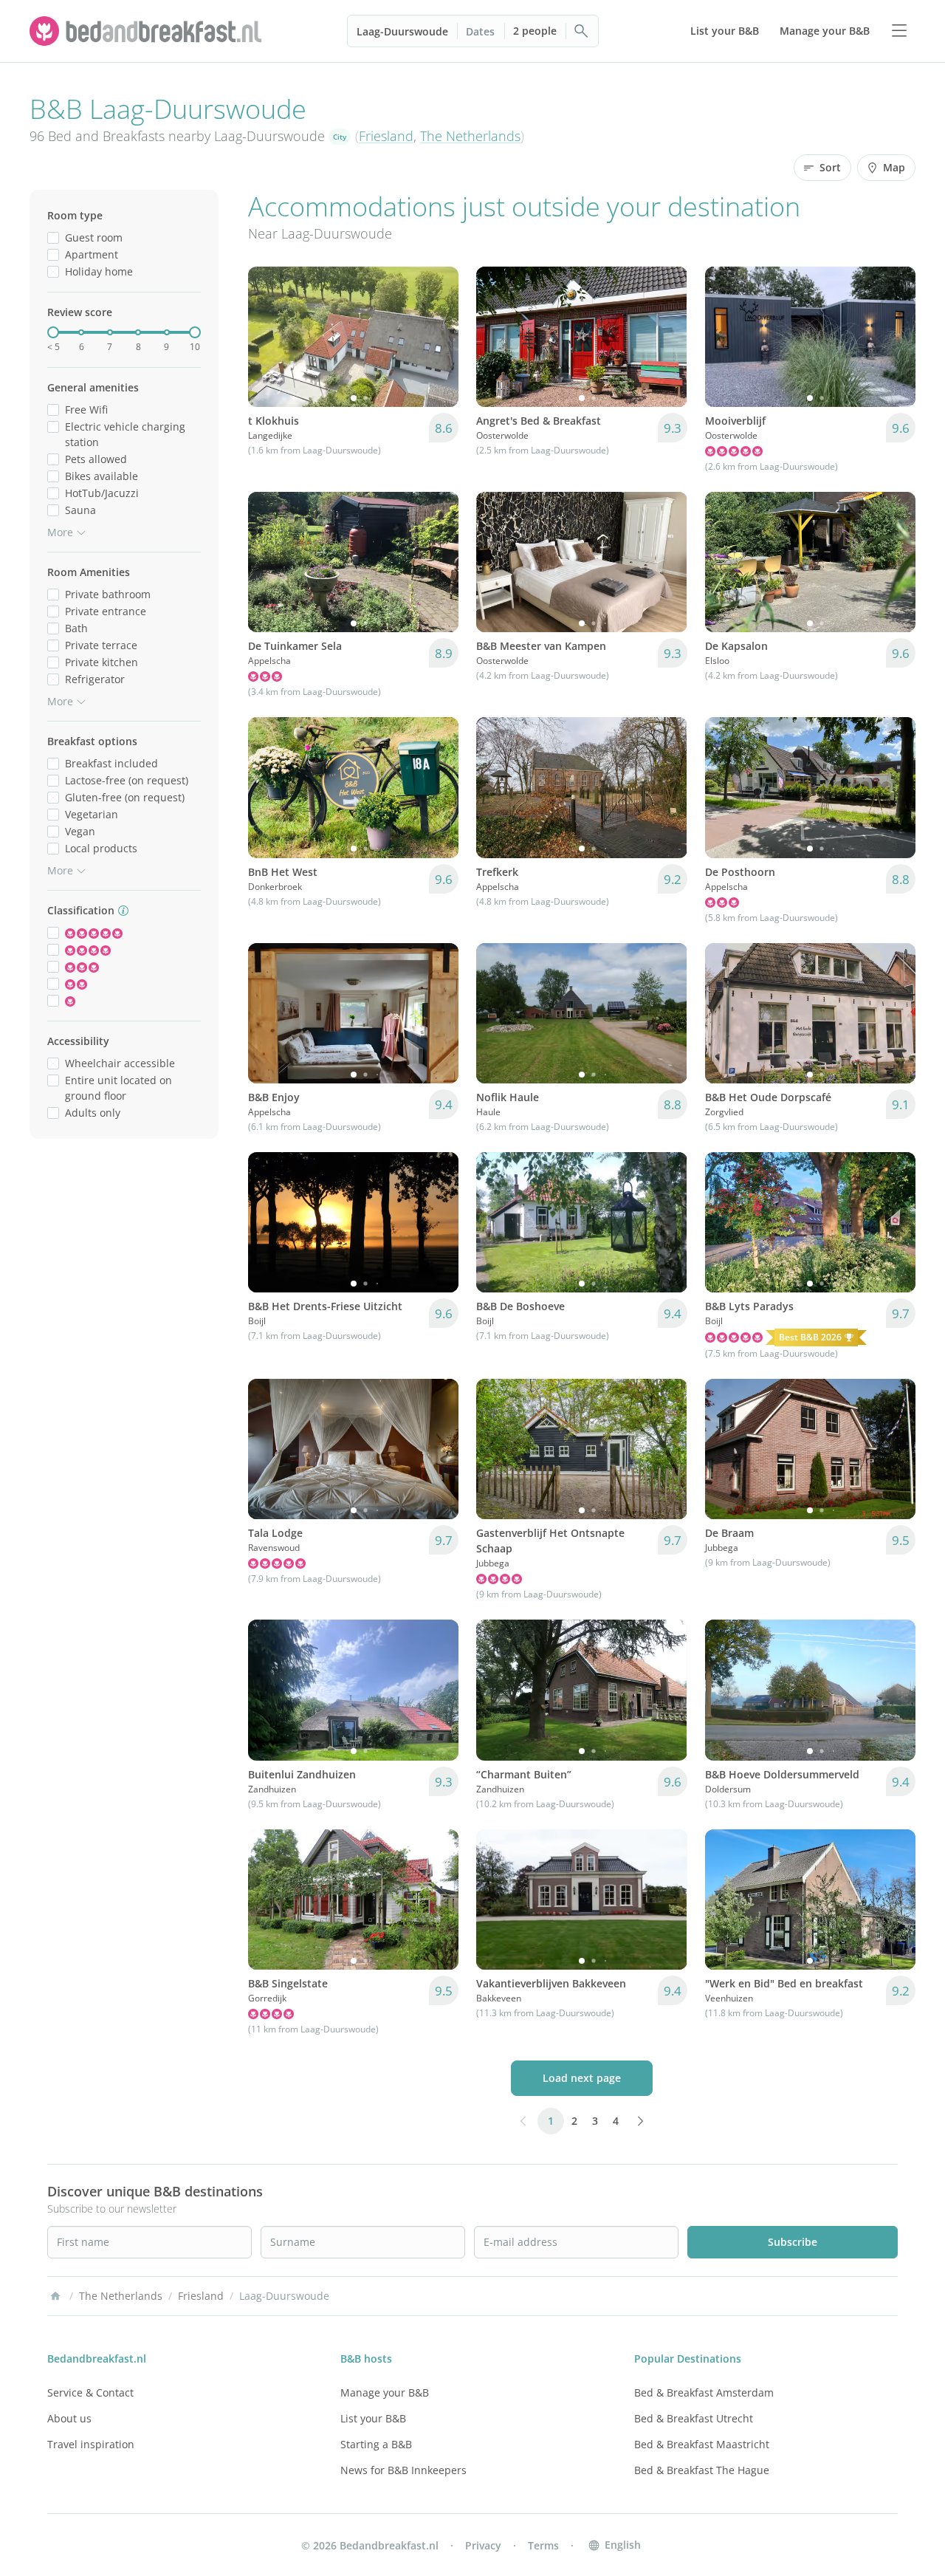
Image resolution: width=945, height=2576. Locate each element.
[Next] (438, 337)
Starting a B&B (376, 2444)
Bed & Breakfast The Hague (702, 2470)
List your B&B (373, 2418)
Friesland (386, 136)
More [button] (60, 532)
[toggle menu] (899, 31)
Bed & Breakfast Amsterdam (704, 2392)
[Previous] (269, 337)
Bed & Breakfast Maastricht (702, 2444)
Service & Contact (90, 2392)
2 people (535, 31)
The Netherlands (470, 136)
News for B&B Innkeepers (403, 2470)
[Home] (55, 2296)
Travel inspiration (91, 2444)
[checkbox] (53, 237)
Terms (543, 2545)
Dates (480, 31)
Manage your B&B (385, 2392)
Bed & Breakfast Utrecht (694, 2418)
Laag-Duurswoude (402, 31)
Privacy (483, 2545)
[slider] (53, 332)
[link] (148, 31)
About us (69, 2418)
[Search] (582, 31)
